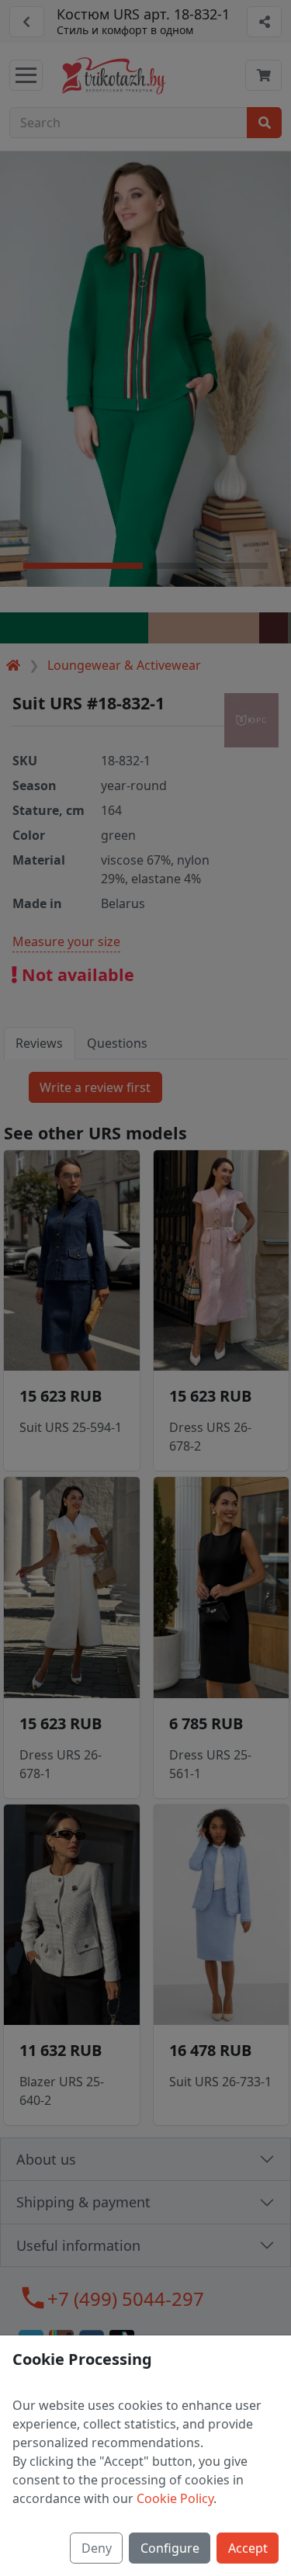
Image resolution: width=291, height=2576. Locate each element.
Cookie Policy (175, 2498)
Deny (97, 2548)
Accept (248, 2548)
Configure (170, 2548)
